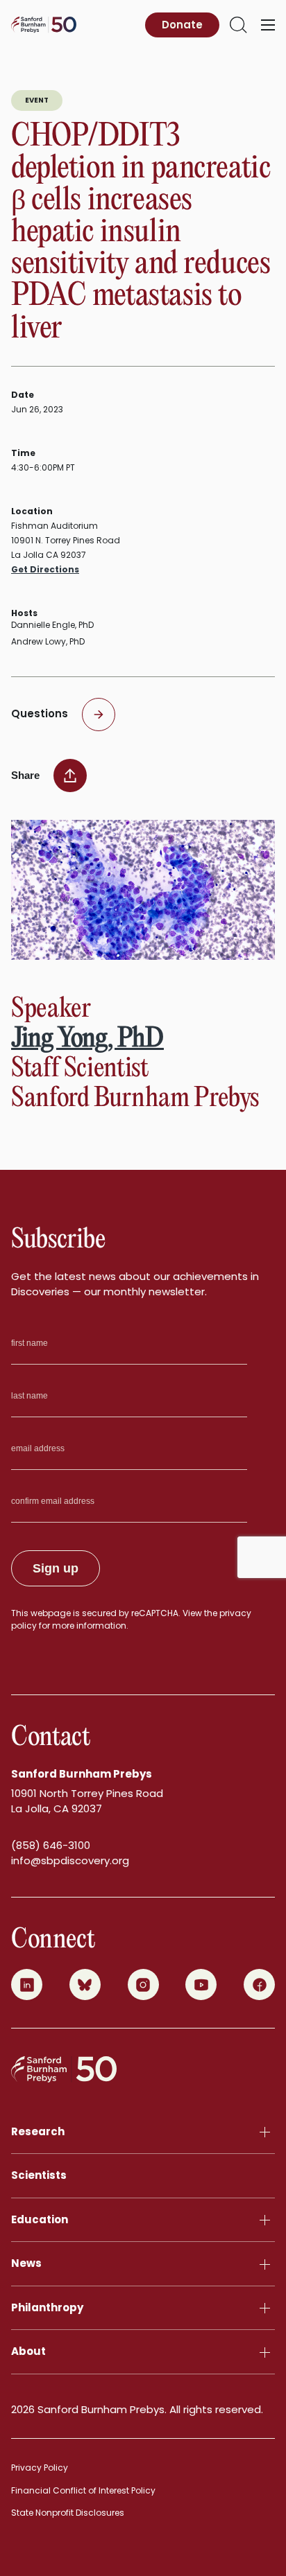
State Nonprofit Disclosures (68, 2513)
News (26, 2263)
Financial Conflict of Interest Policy (83, 2490)
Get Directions (45, 569)
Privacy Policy (40, 2468)
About (28, 2351)
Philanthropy (47, 2307)
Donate (182, 25)
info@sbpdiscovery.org (70, 1860)
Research (38, 2131)
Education (40, 2219)
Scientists (39, 2175)
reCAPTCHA (155, 1613)
